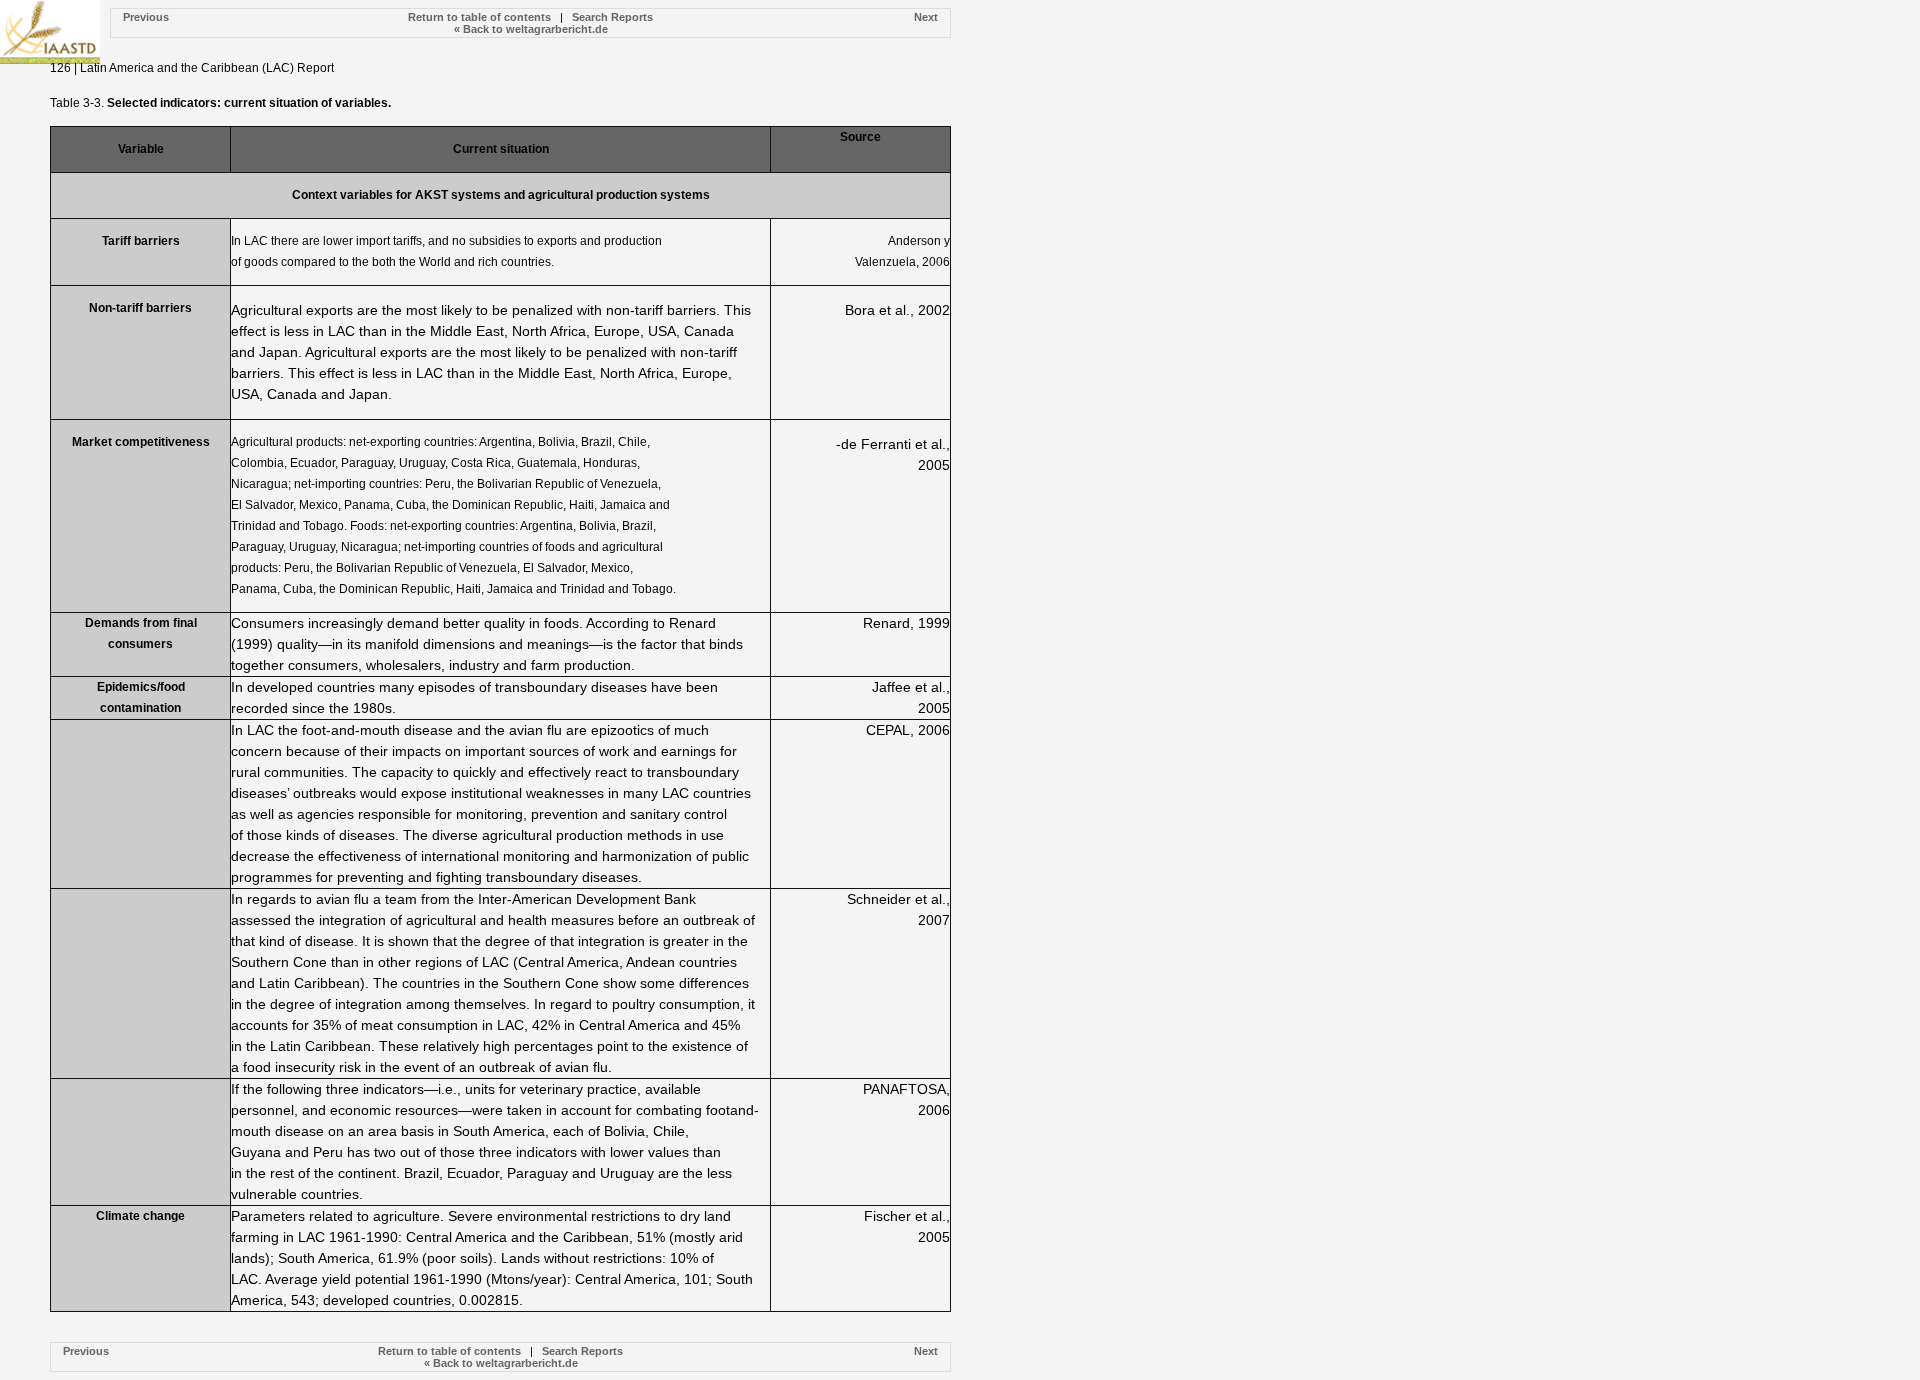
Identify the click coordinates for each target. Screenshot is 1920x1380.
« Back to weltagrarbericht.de (531, 29)
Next (926, 17)
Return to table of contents (479, 17)
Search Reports (612, 17)
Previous (146, 17)
